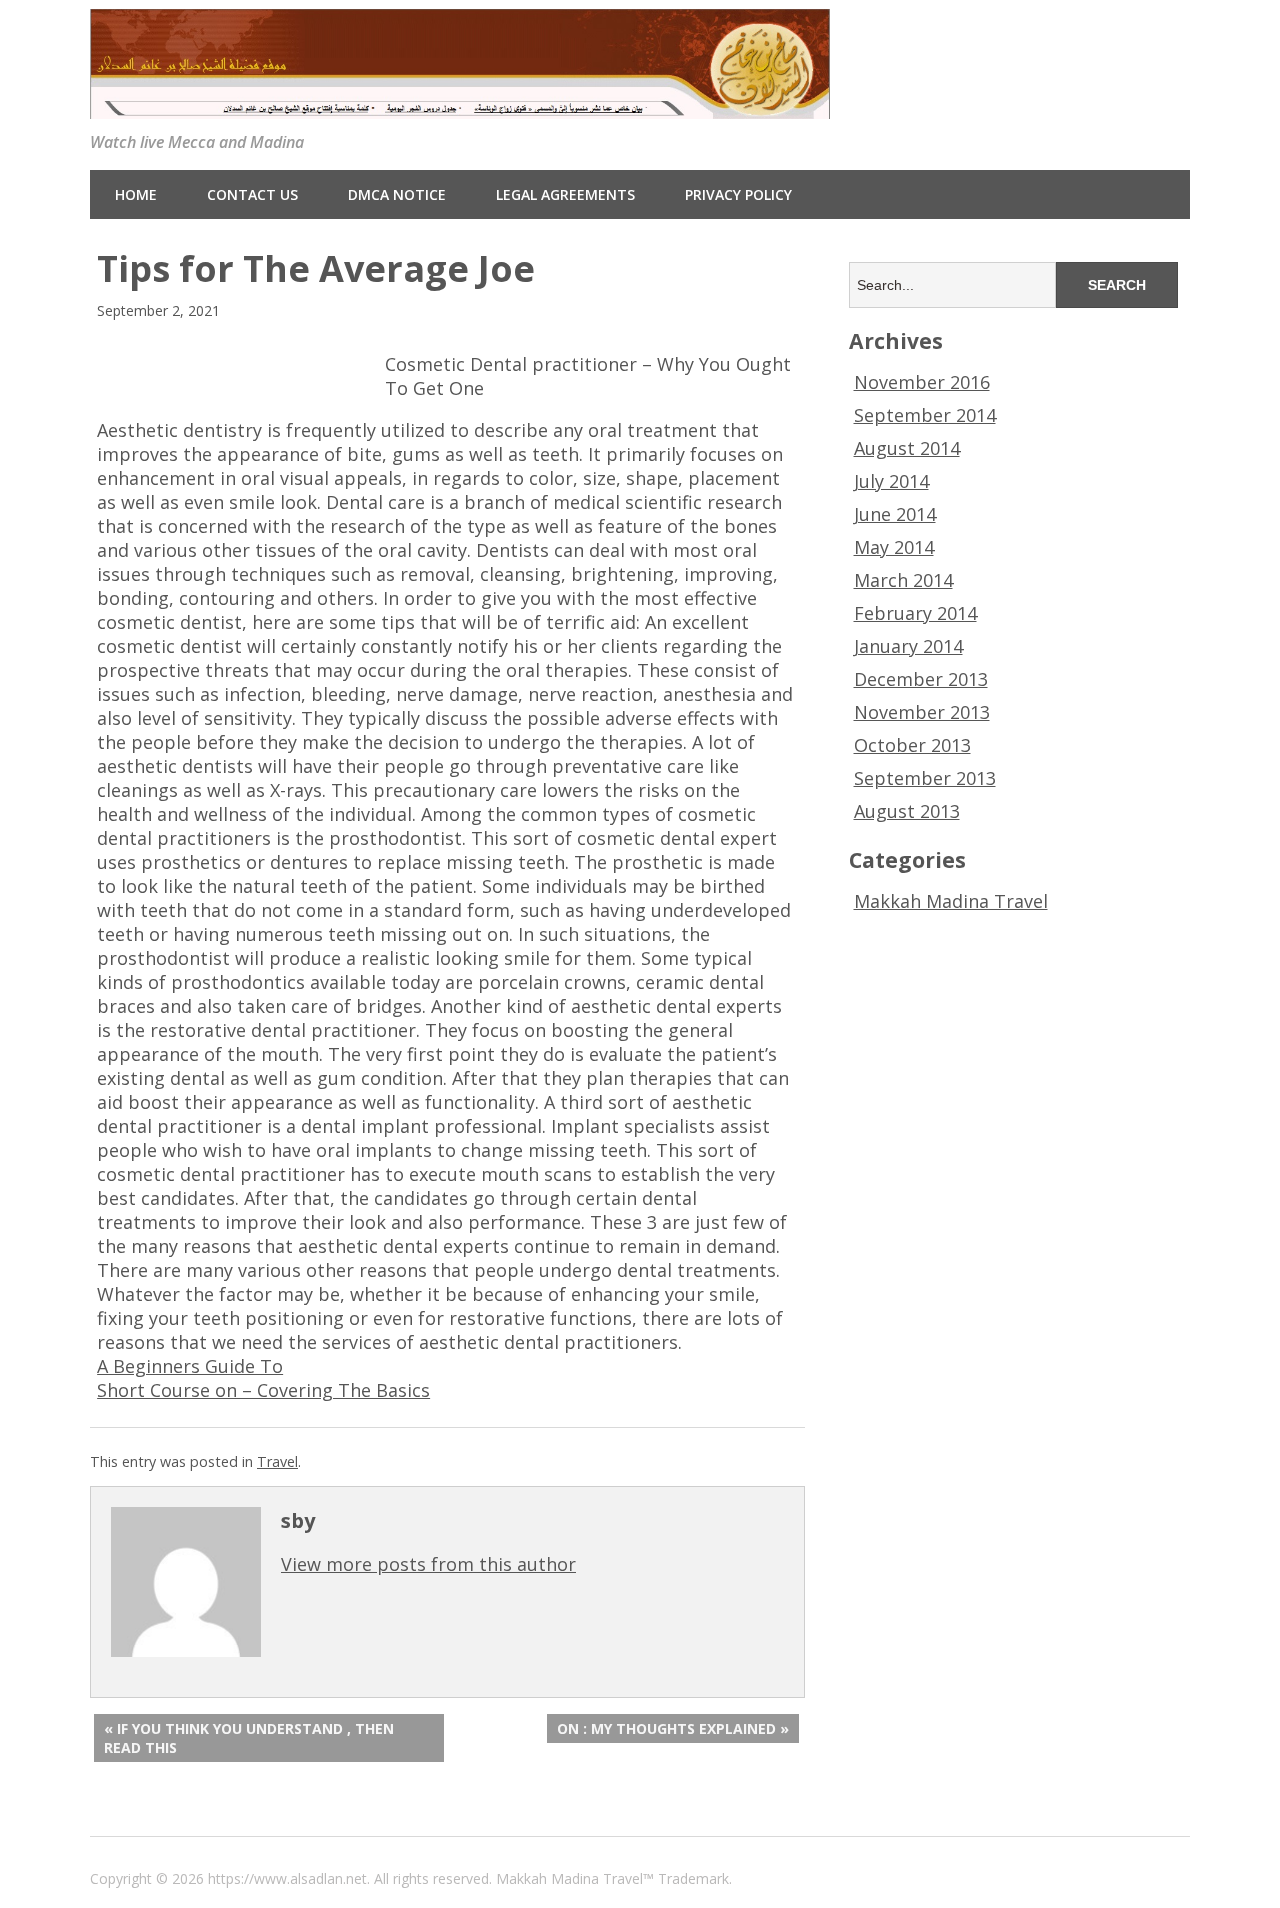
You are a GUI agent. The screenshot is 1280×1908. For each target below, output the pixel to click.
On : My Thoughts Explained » (673, 1728)
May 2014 (894, 547)
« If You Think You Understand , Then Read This (249, 1738)
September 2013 (925, 778)
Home (136, 194)
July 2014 (891, 481)
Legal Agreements (565, 194)
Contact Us (252, 194)
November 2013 (922, 712)
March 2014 (903, 580)
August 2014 (907, 448)
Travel (277, 1461)
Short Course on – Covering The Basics (263, 1390)
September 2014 (925, 415)
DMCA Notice (397, 194)
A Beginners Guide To (190, 1366)
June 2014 (895, 514)
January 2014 (908, 646)
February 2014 (915, 613)
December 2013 (921, 679)
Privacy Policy (738, 194)
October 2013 (912, 745)
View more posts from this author (428, 1564)
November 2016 (922, 382)
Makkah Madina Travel (951, 901)
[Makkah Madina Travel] (460, 103)
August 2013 (907, 811)
